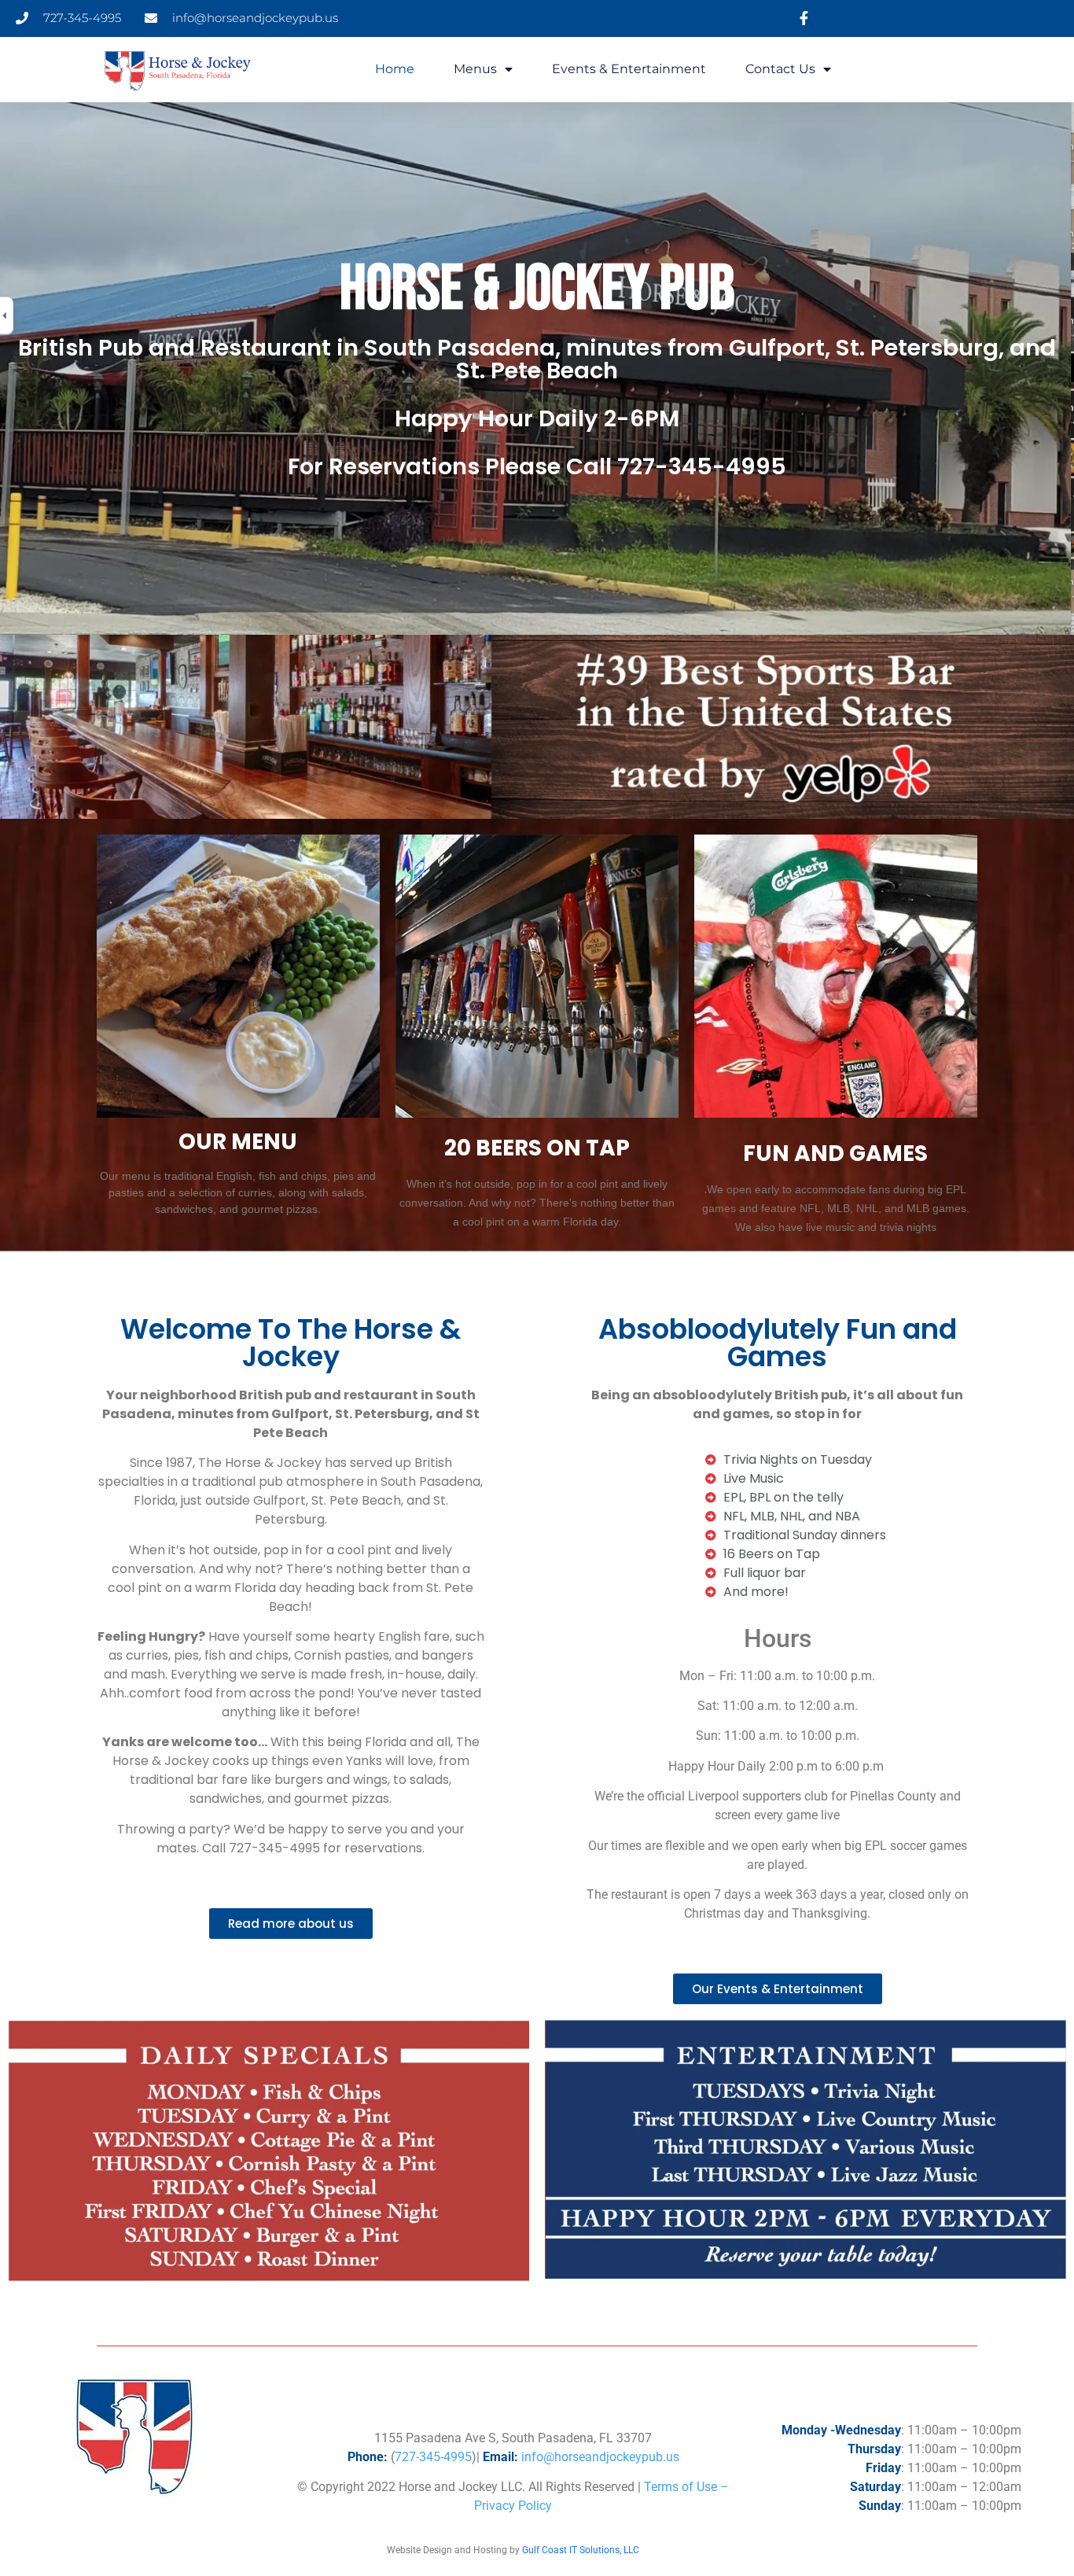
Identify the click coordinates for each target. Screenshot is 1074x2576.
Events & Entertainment (629, 69)
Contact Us (780, 69)
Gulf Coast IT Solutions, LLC (581, 2550)
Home (395, 69)
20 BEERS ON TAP (537, 1148)
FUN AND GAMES (835, 1153)
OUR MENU (238, 1142)
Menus (475, 69)
